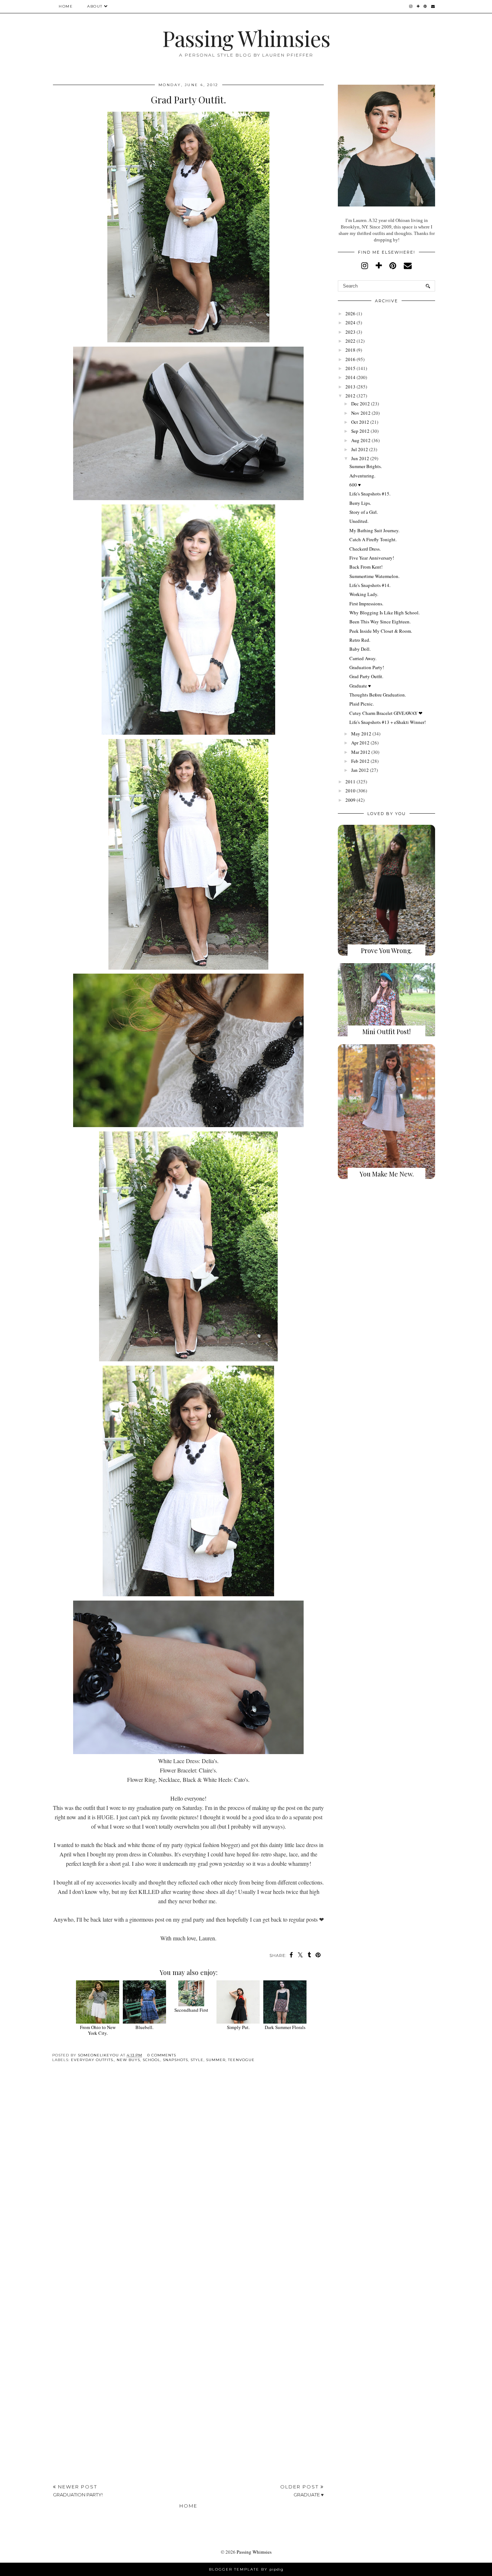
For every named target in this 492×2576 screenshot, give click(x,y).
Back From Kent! (366, 567)
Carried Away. (363, 658)
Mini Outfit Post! (386, 1032)
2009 (350, 800)
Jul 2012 (360, 449)
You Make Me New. (387, 1174)
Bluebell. (144, 2027)
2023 (350, 332)
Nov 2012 (361, 413)
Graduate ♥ (360, 686)
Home (66, 6)
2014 (350, 377)
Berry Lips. (360, 503)
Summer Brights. (366, 466)
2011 (350, 782)
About (95, 6)
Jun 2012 (360, 458)
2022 (350, 341)
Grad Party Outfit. (366, 676)
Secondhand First (191, 2010)
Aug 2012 (361, 440)
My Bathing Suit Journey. (374, 530)
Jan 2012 (360, 770)
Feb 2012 (360, 761)
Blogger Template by (246, 2569)
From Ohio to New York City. (98, 2030)
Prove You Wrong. (387, 951)
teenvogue (241, 2060)
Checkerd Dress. (365, 549)
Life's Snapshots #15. (370, 494)
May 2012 (361, 734)
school (151, 2060)
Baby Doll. (360, 649)
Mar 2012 (361, 752)
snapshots (175, 2060)
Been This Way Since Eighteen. (380, 622)
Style (197, 2060)
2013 (350, 387)
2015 (350, 368)
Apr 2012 (360, 743)
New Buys (128, 2060)
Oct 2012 (360, 422)
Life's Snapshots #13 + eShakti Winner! (388, 722)
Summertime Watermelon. (374, 576)
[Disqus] (188, 2179)
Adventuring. (362, 476)
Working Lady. (364, 594)
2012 (350, 396)
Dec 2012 (361, 404)
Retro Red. (360, 640)
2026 (350, 313)
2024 (350, 322)
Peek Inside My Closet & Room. (381, 631)
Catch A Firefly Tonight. (373, 539)
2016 (350, 359)
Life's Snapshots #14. (370, 585)
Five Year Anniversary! (372, 558)
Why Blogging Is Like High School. (384, 613)
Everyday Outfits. (93, 2060)
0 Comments (162, 2055)
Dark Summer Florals (285, 2027)
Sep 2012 (360, 431)
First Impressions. (366, 604)
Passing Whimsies (246, 38)
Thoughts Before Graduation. (378, 695)
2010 (350, 791)
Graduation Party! (367, 667)
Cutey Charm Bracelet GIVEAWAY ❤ (386, 713)
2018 (350, 350)
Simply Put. (238, 2027)
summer (216, 2060)
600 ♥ (355, 485)
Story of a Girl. (364, 512)
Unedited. (359, 521)
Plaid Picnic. (362, 704)
